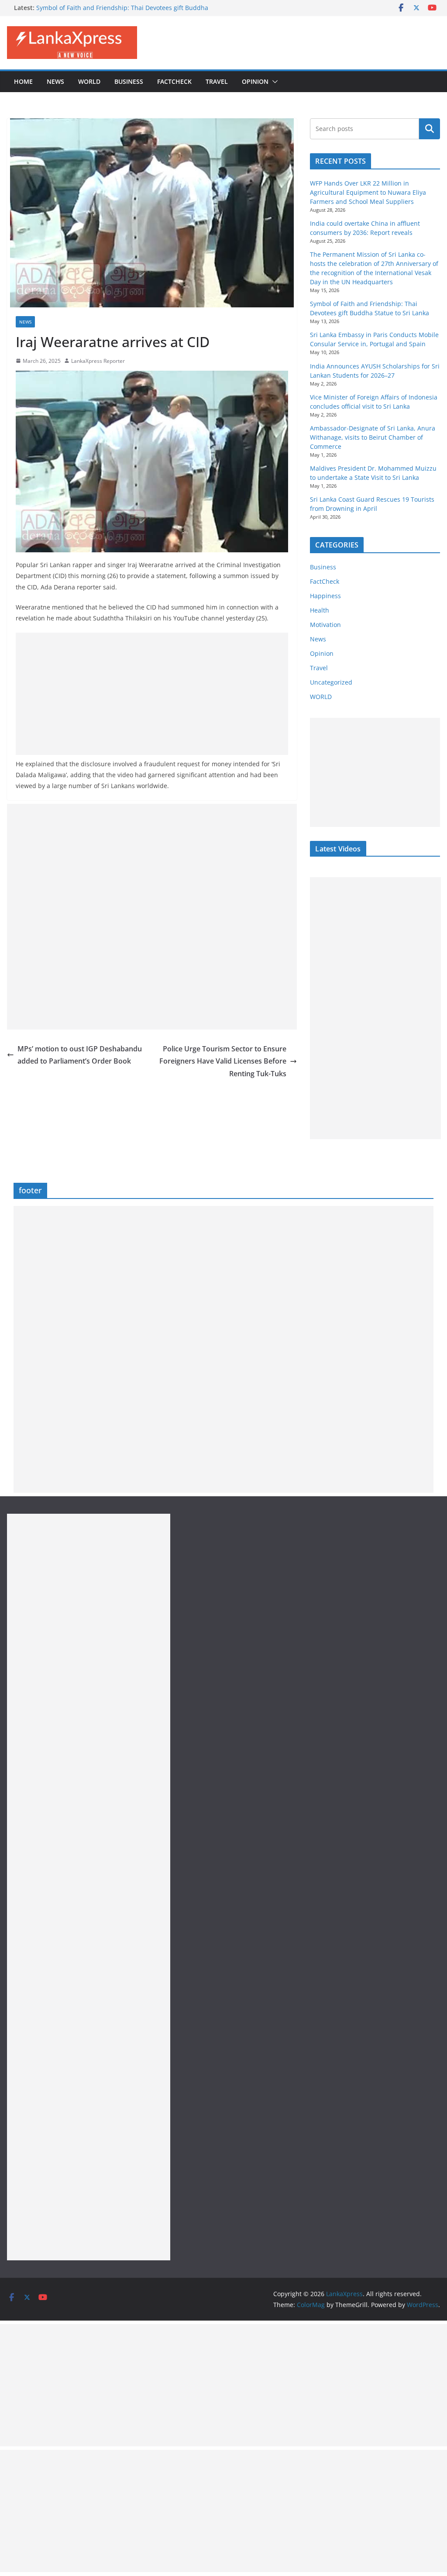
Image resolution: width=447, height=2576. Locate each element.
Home (23, 81)
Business (129, 81)
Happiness (325, 596)
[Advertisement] (152, 694)
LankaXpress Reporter (98, 361)
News (55, 81)
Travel (217, 81)
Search (430, 129)
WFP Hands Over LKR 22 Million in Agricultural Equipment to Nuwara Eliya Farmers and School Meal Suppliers (368, 192)
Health (320, 610)
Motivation (325, 625)
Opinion (255, 81)
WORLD (321, 697)
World (89, 81)
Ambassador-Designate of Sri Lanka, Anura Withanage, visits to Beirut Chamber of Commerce (373, 437)
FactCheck (174, 81)
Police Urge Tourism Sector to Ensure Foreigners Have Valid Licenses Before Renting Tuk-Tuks (223, 1061)
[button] (273, 82)
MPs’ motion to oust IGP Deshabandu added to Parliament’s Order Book (80, 1055)
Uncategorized (331, 682)
